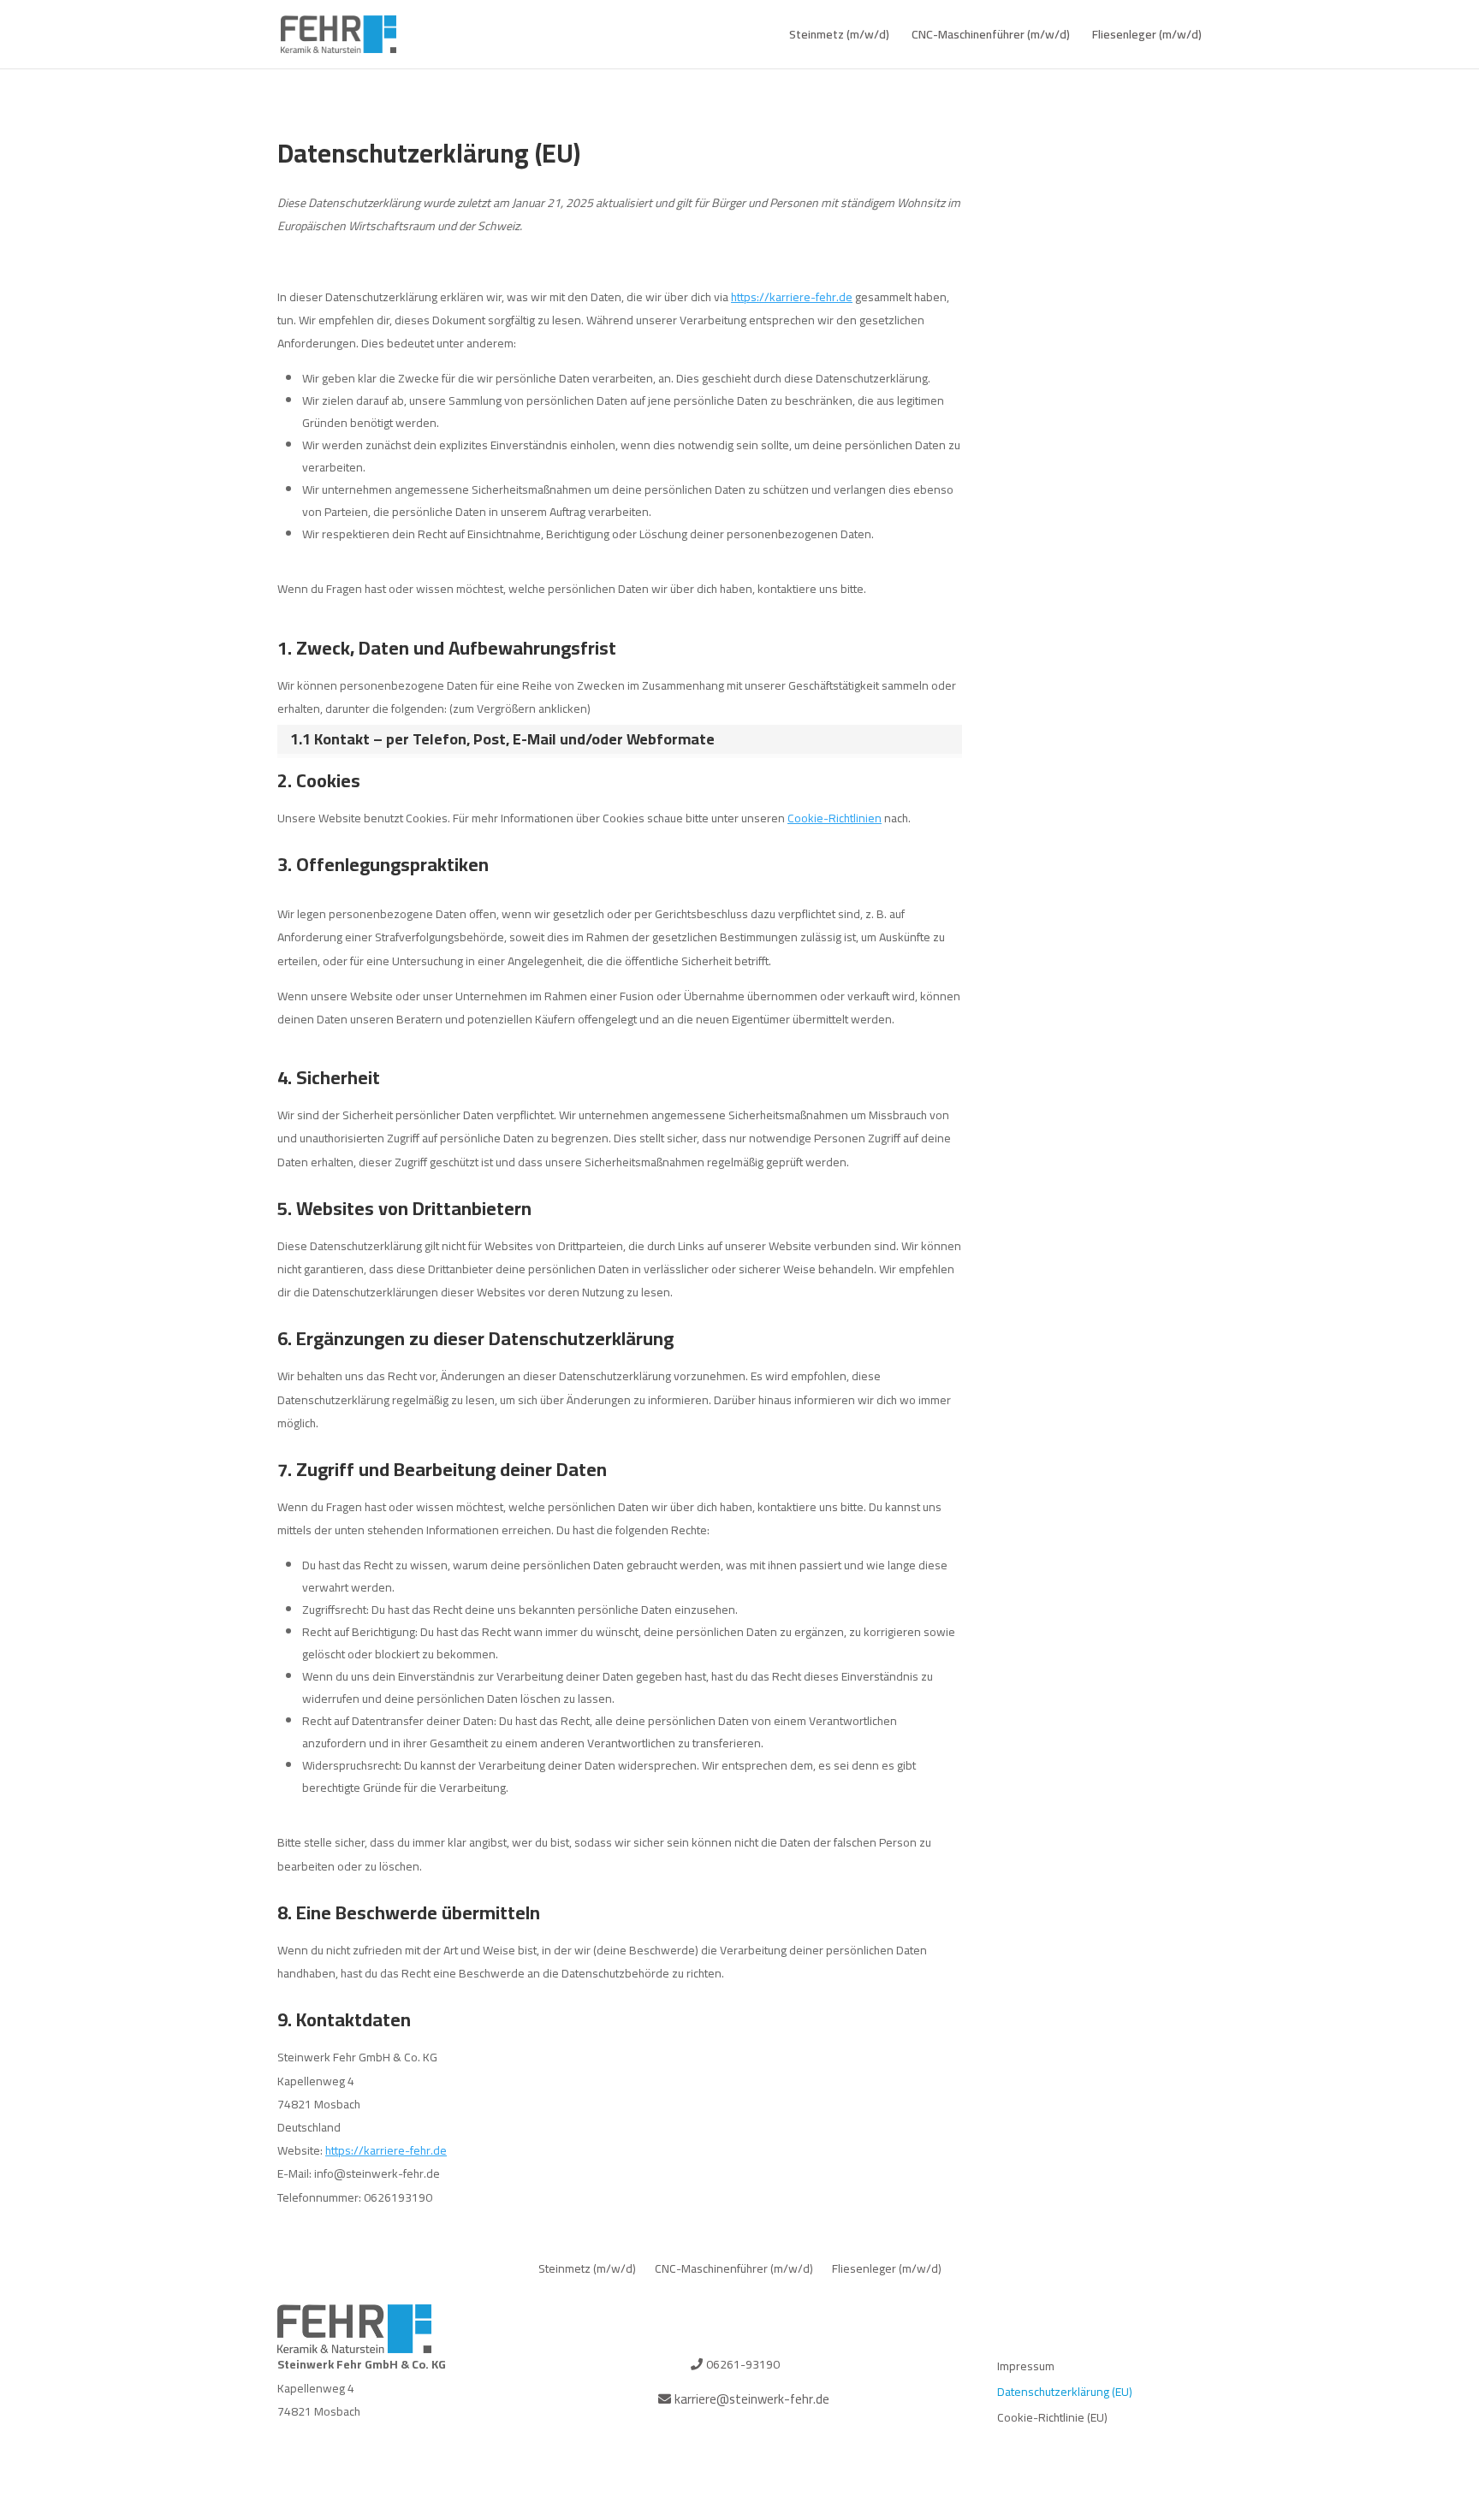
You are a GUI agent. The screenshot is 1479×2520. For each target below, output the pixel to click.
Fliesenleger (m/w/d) (1147, 37)
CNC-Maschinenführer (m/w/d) (991, 37)
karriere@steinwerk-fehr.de (752, 2399)
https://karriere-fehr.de (792, 297)
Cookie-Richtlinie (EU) (1052, 2420)
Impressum (1026, 2369)
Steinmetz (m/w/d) (839, 37)
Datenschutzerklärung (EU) (1065, 2394)
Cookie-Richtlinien (835, 818)
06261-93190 (743, 2364)
